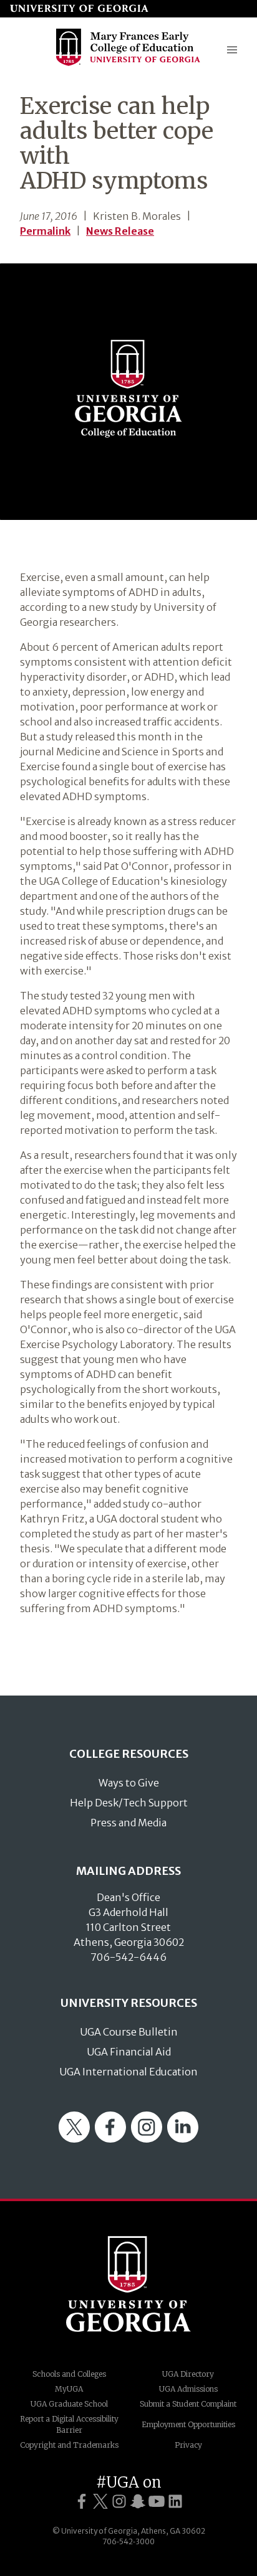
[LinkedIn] (183, 2139)
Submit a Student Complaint (188, 2404)
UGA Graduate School (69, 2404)
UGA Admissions (188, 2389)
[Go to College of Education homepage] (128, 64)
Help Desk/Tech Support (129, 1803)
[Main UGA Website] (79, 9)
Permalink (45, 231)
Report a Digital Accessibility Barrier (69, 2424)
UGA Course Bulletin (129, 2032)
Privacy (188, 2445)
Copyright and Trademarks (69, 2445)
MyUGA (69, 2389)
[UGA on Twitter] (100, 2502)
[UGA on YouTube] (157, 2502)
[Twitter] (74, 2139)
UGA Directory (188, 2374)
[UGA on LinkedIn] (175, 2502)
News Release (120, 231)
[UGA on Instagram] (119, 2502)
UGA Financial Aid (129, 2052)
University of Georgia (128, 2284)
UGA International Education (128, 2072)
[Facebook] (110, 2139)
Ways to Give (129, 1783)
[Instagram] (147, 2139)
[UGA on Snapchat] (138, 2502)
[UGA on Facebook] (82, 2502)
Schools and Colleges (69, 2374)
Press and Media (128, 1823)
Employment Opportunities (188, 2424)
